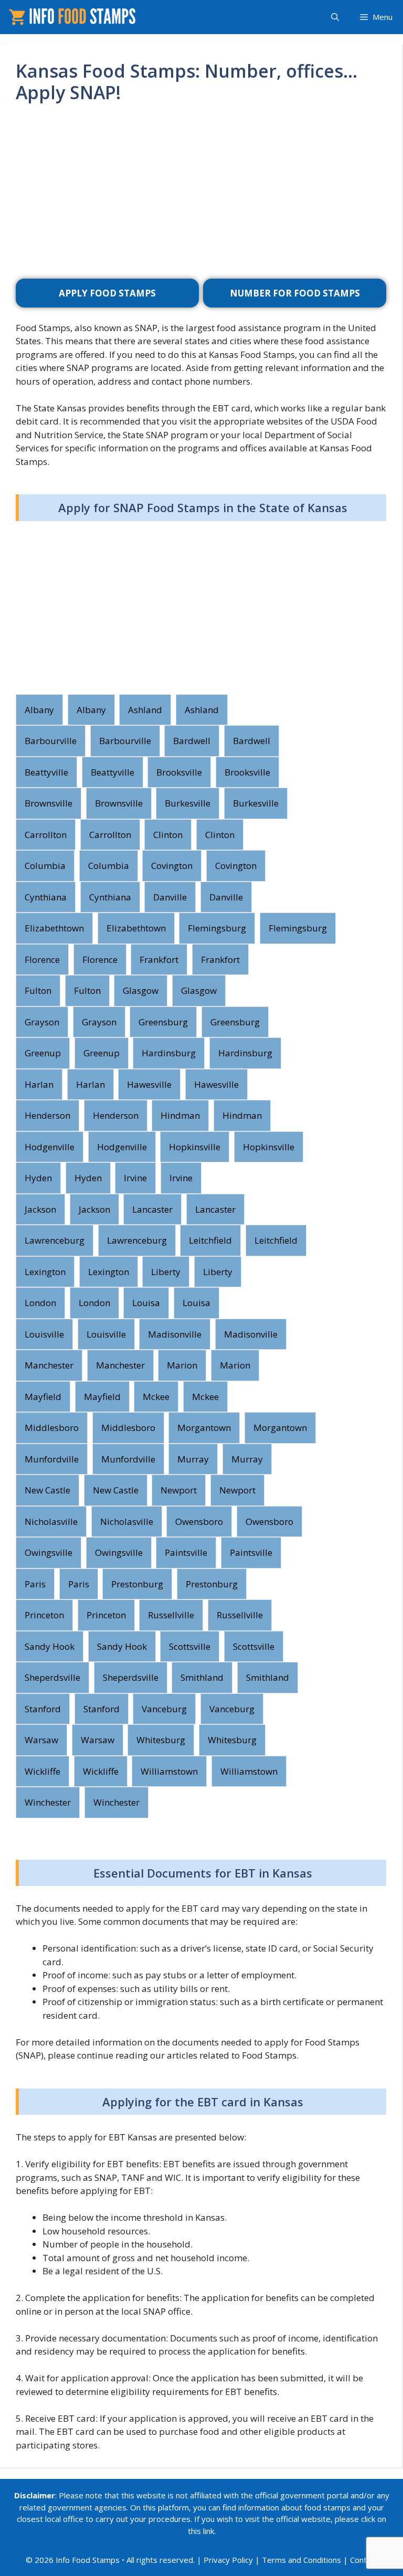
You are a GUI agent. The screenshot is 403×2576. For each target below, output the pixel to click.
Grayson (42, 1022)
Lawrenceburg (55, 1240)
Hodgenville (50, 1147)
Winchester (48, 1802)
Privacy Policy (228, 2560)
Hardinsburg (169, 1053)
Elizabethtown (54, 928)
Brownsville (49, 803)
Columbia (45, 866)
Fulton (38, 990)
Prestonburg (137, 1584)
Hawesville (149, 1084)
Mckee (156, 1397)
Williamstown (169, 1771)
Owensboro (199, 1522)
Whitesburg (161, 1740)
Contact (364, 2560)
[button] (335, 17)
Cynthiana (46, 897)
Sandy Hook (50, 1646)
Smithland (202, 1677)
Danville (170, 897)
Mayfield (43, 1397)
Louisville (44, 1334)
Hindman (180, 1115)
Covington (172, 866)
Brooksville (179, 772)
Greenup (43, 1053)
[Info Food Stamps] (74, 17)
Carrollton (46, 835)
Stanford (43, 1709)
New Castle (47, 1490)
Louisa (146, 1303)
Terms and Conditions (301, 2560)
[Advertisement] (201, 195)
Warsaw (41, 1740)
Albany (39, 710)
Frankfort (159, 960)
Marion (182, 1365)
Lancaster (152, 1209)
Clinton (168, 835)
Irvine (135, 1178)
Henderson (47, 1115)
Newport (179, 1490)
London (40, 1303)
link (209, 2531)
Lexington (45, 1272)
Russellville (171, 1615)
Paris (35, 1584)
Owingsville (49, 1552)
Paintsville (186, 1552)
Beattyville (46, 772)
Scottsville (190, 1646)
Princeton (44, 1615)
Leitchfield (210, 1240)
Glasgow (141, 990)
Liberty (166, 1272)
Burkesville (188, 803)
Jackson (40, 1209)
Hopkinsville (195, 1147)
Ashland (145, 710)
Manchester (49, 1365)
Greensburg (163, 1022)
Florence (42, 960)
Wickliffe (43, 1771)
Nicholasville (51, 1522)
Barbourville (51, 741)
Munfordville (52, 1459)
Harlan (39, 1084)
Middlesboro (52, 1428)
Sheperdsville (52, 1677)
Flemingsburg (217, 928)
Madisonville (175, 1334)
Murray (193, 1459)
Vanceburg (164, 1709)
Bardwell (192, 741)
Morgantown (204, 1428)
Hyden (38, 1178)
